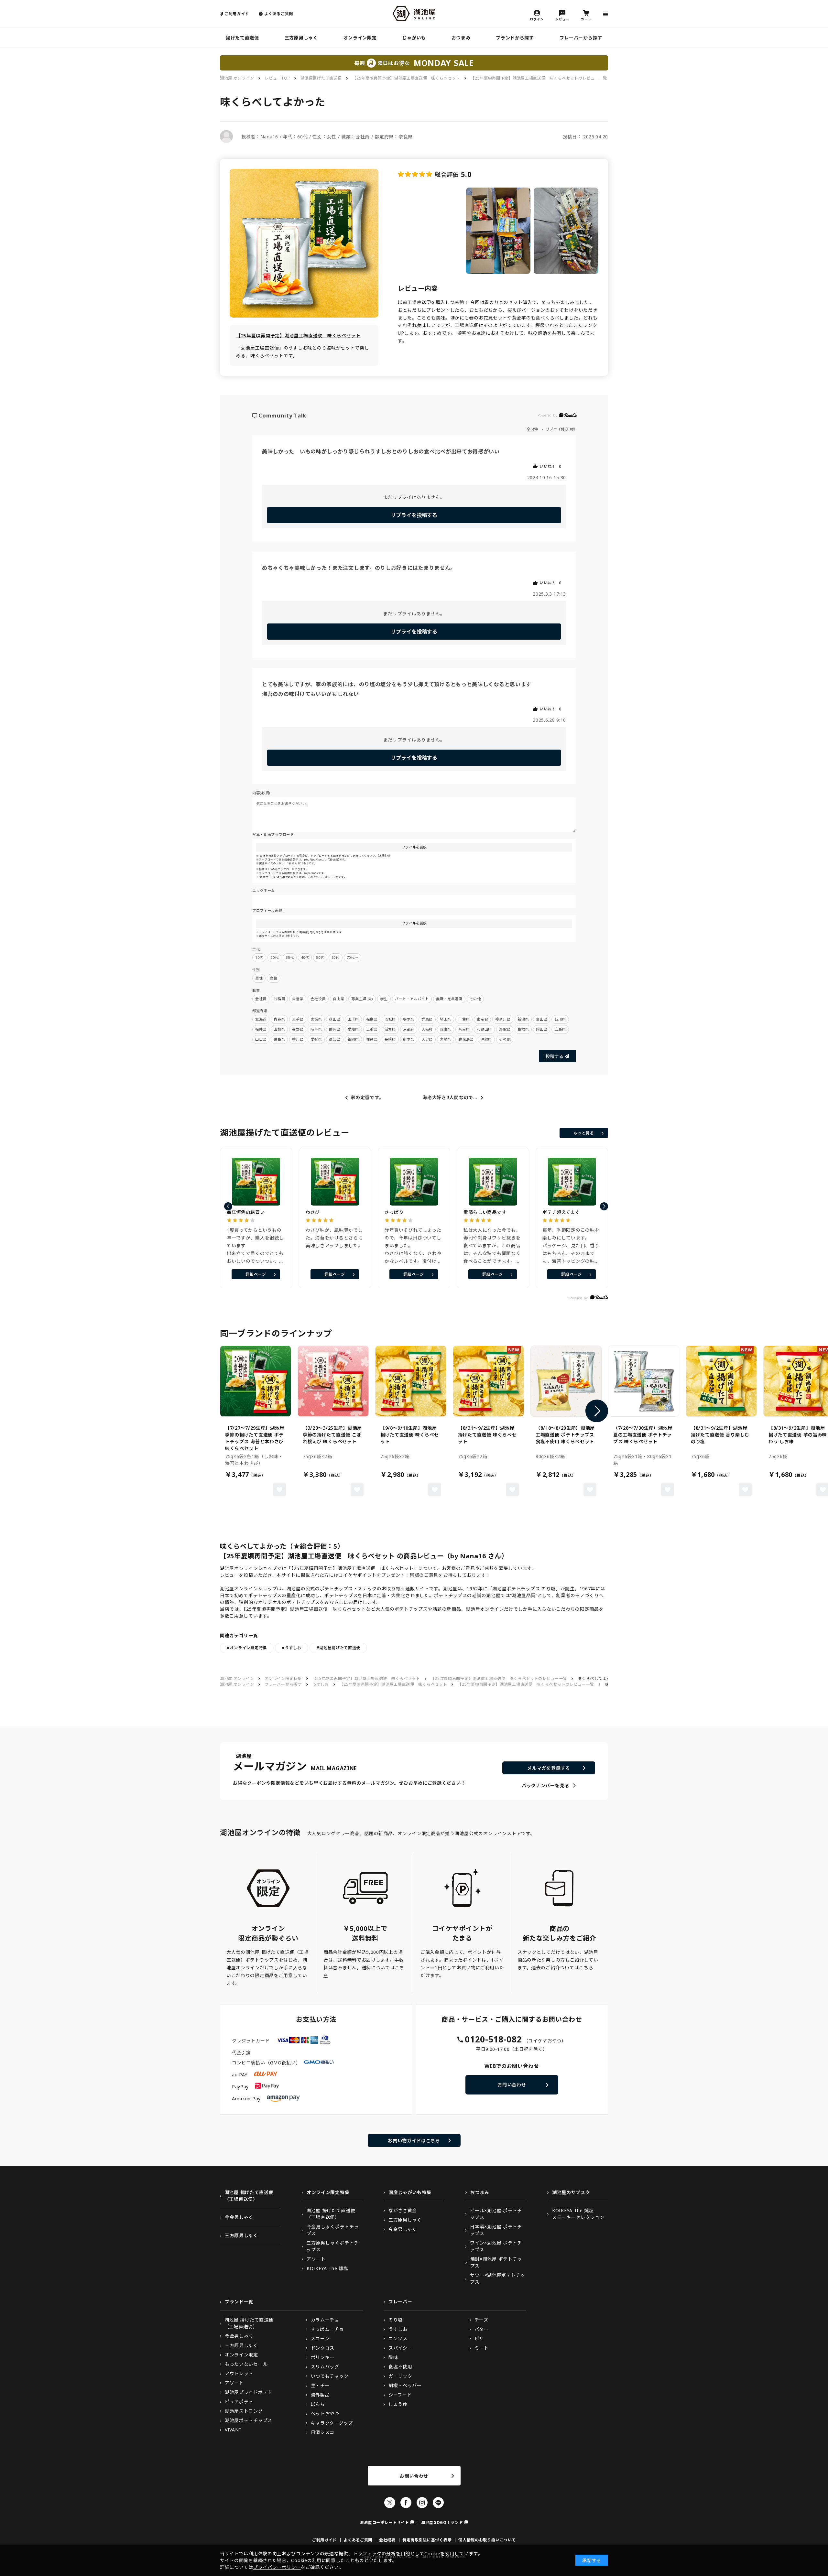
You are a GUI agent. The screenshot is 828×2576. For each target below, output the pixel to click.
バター (482, 2329)
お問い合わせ (512, 2085)
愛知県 (353, 1029)
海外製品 (320, 2395)
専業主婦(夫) (362, 999)
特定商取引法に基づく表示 (427, 2540)
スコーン (320, 2338)
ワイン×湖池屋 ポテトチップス (496, 2246)
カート (586, 19)
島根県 (523, 1029)
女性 (273, 978)
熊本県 (409, 1039)
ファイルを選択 (414, 847)
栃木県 (409, 1019)
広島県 (560, 1029)
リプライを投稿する (414, 515)
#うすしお (292, 1648)
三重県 (372, 1029)
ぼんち (318, 2404)
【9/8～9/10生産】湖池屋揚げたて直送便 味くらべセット (410, 1435)
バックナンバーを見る (545, 1786)
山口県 (261, 1039)
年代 (256, 949)
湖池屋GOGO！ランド (442, 2522)
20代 (274, 957)
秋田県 (335, 1019)
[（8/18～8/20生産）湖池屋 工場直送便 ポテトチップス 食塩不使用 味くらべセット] (566, 1381)
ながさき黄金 (403, 2210)
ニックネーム (264, 890)
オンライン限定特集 (283, 1678)
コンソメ (398, 2338)
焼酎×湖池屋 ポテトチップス (496, 2262)
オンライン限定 (360, 38)
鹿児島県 (466, 1039)
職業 (256, 990)
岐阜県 (316, 1029)
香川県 (298, 1039)
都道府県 (260, 1011)
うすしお (321, 1684)
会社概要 (387, 2540)
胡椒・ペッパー (405, 2385)
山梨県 (279, 1029)
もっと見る (584, 1133)
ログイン (537, 19)
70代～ (353, 957)
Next (597, 1411)
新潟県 (523, 1019)
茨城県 (390, 1019)
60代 (336, 957)
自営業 (298, 999)
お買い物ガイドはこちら (414, 2141)
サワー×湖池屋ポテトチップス (497, 2278)
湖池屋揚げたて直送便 (321, 78)
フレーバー (400, 2302)
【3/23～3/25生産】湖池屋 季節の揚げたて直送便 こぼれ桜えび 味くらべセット (332, 1435)
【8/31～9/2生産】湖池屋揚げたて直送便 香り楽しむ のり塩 (720, 1435)
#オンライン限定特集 (247, 1648)
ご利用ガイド (237, 14)
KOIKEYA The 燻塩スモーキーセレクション (578, 2214)
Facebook (406, 2503)
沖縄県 (486, 1039)
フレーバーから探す (581, 38)
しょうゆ (398, 2404)
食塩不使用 (400, 2367)
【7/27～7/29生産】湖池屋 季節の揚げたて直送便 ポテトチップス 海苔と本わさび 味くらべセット (255, 1438)
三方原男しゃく (301, 38)
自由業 (338, 999)
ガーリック (400, 2376)
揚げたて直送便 (242, 38)
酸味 (393, 2357)
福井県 (261, 1029)
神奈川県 (503, 1019)
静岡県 (335, 1029)
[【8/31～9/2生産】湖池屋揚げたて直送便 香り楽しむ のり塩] (721, 1381)
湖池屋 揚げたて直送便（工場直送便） (249, 2196)
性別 (256, 970)
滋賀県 (390, 1029)
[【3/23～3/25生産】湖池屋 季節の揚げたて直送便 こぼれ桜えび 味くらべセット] (333, 1381)
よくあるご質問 (279, 14)
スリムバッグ (325, 2367)
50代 (320, 957)
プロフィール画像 (267, 910)
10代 (259, 957)
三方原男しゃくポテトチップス (332, 2246)
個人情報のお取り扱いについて (487, 2540)
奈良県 (464, 1029)
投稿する (554, 1056)
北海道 (261, 1019)
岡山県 (542, 1029)
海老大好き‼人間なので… (450, 1098)
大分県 (427, 1039)
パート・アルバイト (412, 999)
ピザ (479, 2338)
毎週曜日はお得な (414, 63)
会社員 (261, 999)
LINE (438, 2503)
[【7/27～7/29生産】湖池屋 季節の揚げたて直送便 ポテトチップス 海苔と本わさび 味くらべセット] (256, 1381)
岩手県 (298, 1019)
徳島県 (279, 1039)
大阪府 (427, 1029)
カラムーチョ (325, 2320)
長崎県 (390, 1039)
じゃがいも (414, 38)
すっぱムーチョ (327, 2329)
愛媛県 (316, 1039)
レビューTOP (277, 78)
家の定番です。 (367, 1098)
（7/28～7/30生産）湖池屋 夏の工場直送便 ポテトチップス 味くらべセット (643, 1435)
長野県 (298, 1029)
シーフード (400, 2395)
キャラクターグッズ (332, 2423)
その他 (475, 999)
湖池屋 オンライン (237, 78)
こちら (586, 1968)
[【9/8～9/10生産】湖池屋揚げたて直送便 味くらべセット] (411, 1381)
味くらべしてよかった (598, 1678)
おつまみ (461, 38)
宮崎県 (446, 1039)
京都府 (409, 1029)
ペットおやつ (325, 2414)
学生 (384, 999)
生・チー (320, 2385)
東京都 (482, 1019)
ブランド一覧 (239, 2302)
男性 (259, 978)
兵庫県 (446, 1029)
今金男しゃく (239, 2217)
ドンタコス (323, 2348)
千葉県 (464, 1019)
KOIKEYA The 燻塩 (327, 2268)
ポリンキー (323, 2357)
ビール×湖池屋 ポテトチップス (496, 2214)
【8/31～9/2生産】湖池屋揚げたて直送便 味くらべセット (487, 1435)
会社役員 (318, 999)
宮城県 (316, 1019)
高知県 (335, 1039)
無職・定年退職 (449, 999)
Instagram (422, 2503)
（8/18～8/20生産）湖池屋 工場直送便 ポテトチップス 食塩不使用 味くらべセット (565, 1435)
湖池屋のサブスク (571, 2192)
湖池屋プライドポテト (249, 2392)
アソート (316, 2259)
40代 (305, 957)
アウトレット (239, 2373)
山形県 (353, 1019)
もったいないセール (246, 2364)
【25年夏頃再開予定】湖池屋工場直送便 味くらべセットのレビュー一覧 (539, 78)
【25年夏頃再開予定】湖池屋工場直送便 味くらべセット (406, 78)
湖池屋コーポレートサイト (384, 2522)
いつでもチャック (330, 2376)
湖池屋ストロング (244, 2411)
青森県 (279, 1019)
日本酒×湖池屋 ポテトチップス (496, 2230)
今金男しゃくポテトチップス (333, 2230)
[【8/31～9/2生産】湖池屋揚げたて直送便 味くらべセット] (488, 1381)
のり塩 (396, 2320)
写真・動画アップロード (273, 834)
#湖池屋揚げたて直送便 (338, 1648)
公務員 (279, 999)
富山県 (542, 1019)
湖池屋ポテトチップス (249, 2420)
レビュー (562, 19)
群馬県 (427, 1019)
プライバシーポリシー (277, 2567)
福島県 (372, 1019)
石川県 (560, 1019)
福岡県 (353, 1039)
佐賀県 (372, 1039)
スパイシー (400, 2348)
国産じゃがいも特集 (410, 2192)
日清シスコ (323, 2432)
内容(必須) (261, 793)
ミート (482, 2348)
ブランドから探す (515, 38)
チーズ (481, 2320)
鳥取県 (505, 1029)
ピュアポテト (239, 2402)
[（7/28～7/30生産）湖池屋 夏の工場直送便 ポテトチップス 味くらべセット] (644, 1381)
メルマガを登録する (549, 1768)
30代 (290, 957)
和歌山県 (484, 1029)
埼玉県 (446, 1019)
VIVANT (233, 2430)
